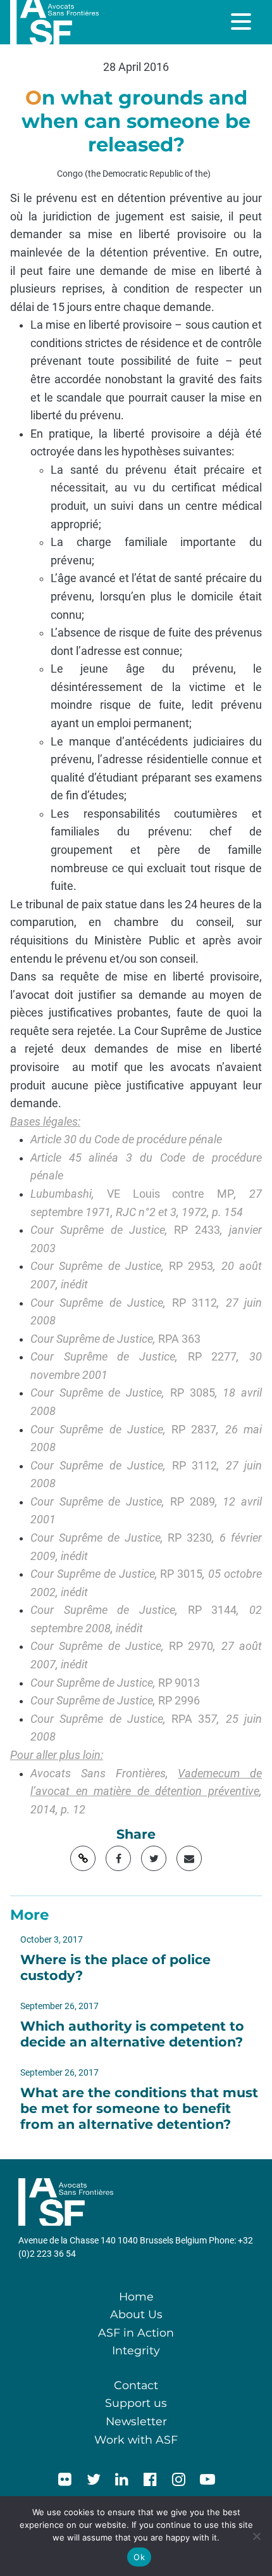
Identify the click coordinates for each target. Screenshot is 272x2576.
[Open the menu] (242, 22)
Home (136, 2296)
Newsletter (136, 2421)
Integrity (136, 2350)
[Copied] (83, 1858)
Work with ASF (136, 2440)
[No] (256, 2536)
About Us (136, 2314)
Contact (136, 2385)
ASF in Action (136, 2332)
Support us (136, 2403)
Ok (139, 2557)
